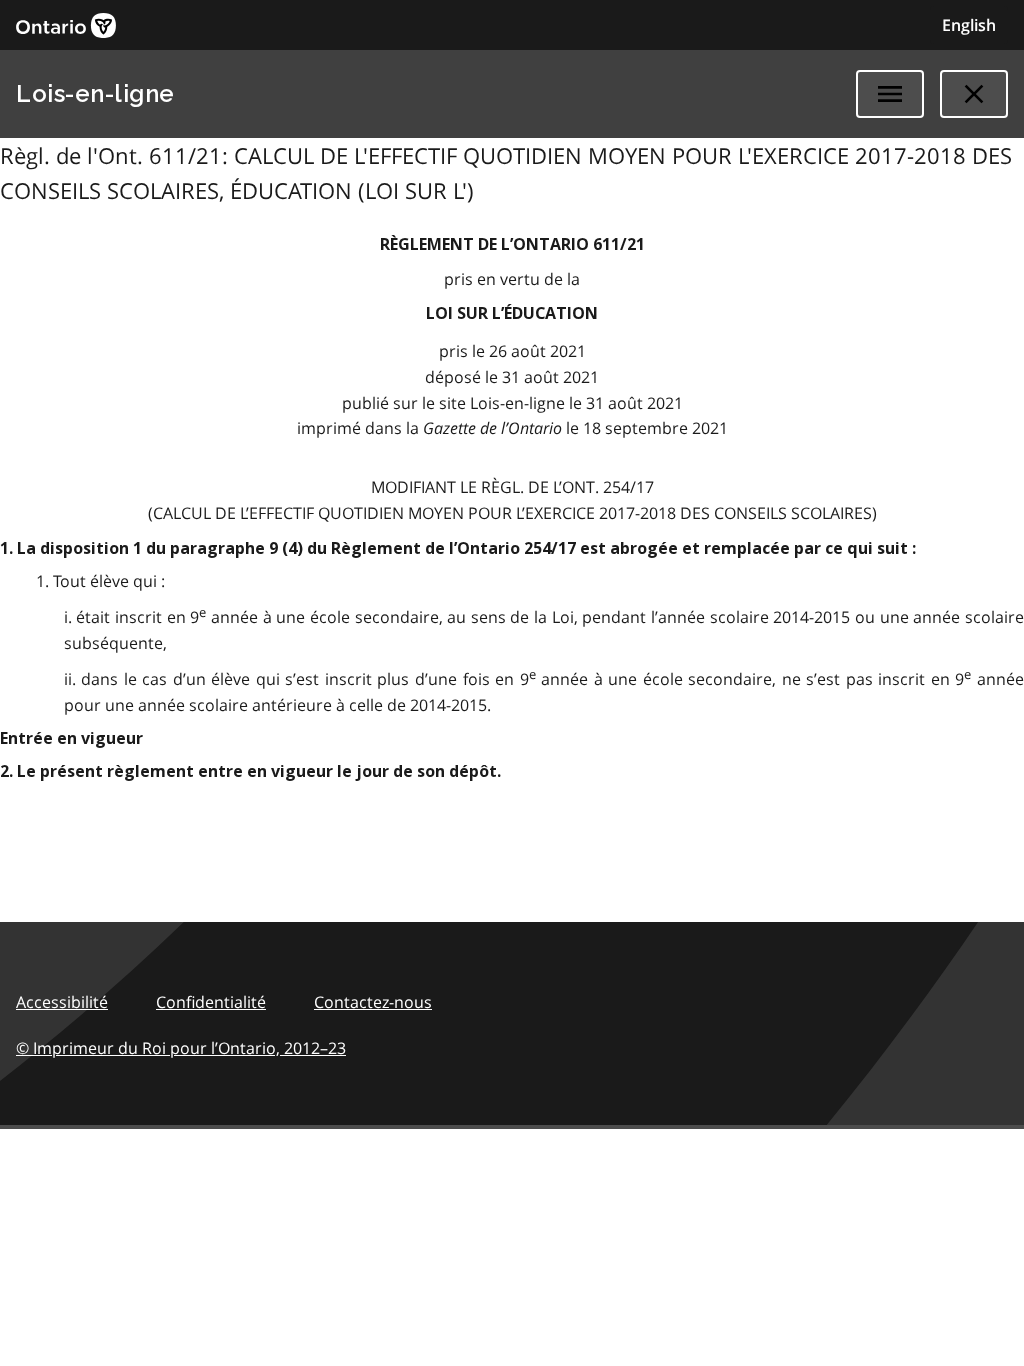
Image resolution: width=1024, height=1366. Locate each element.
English (969, 25)
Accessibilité (62, 1002)
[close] (974, 94)
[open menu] (890, 94)
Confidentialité (211, 1002)
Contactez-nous (373, 1002)
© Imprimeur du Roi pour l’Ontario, (181, 1048)
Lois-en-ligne (95, 93)
